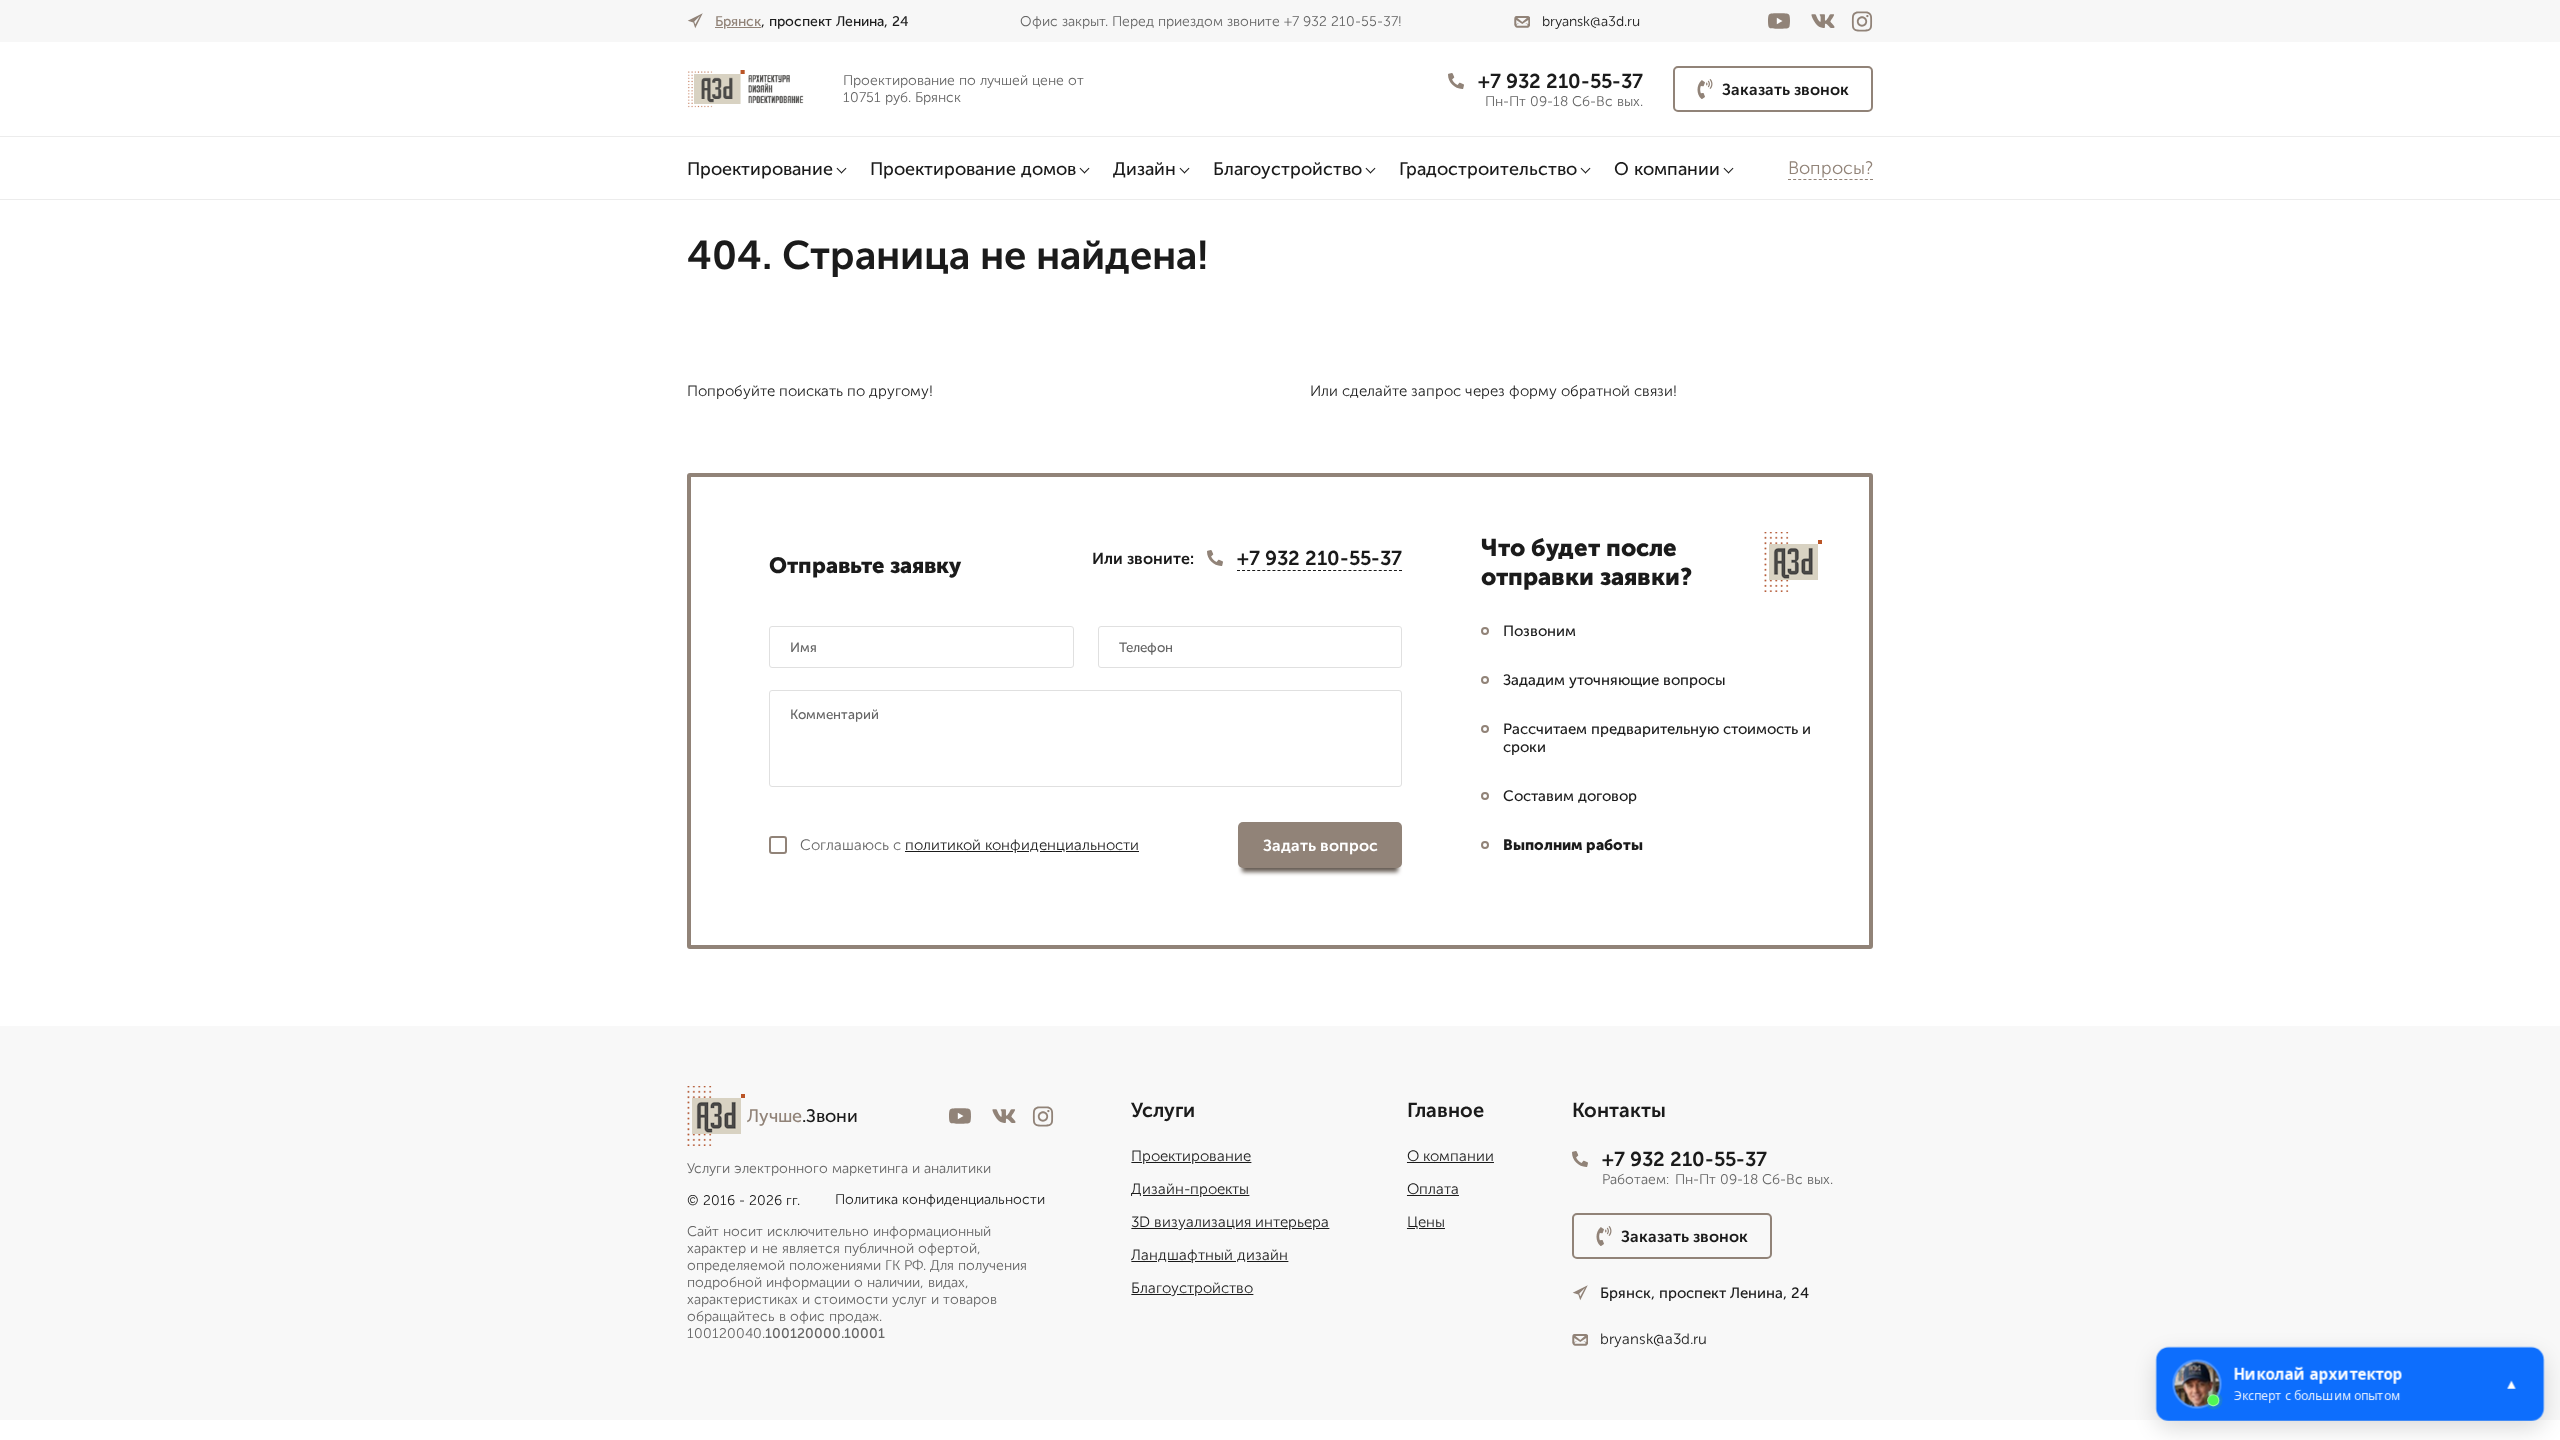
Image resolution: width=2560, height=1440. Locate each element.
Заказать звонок (1785, 89)
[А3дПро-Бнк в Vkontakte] (1823, 21)
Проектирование (760, 169)
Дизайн (1144, 169)
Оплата (1433, 1189)
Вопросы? (1830, 168)
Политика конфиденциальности (940, 1199)
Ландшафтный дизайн (1209, 1255)
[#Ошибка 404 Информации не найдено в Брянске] (757, 89)
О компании (1667, 169)
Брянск (738, 21)
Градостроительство (1488, 169)
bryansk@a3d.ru (1591, 21)
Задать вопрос (1320, 845)
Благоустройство (1287, 169)
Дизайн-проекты (1190, 1189)
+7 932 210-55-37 (1560, 81)
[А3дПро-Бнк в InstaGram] (1862, 21)
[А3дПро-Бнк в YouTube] (1779, 21)
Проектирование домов (973, 169)
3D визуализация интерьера (1230, 1222)
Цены (1426, 1222)
